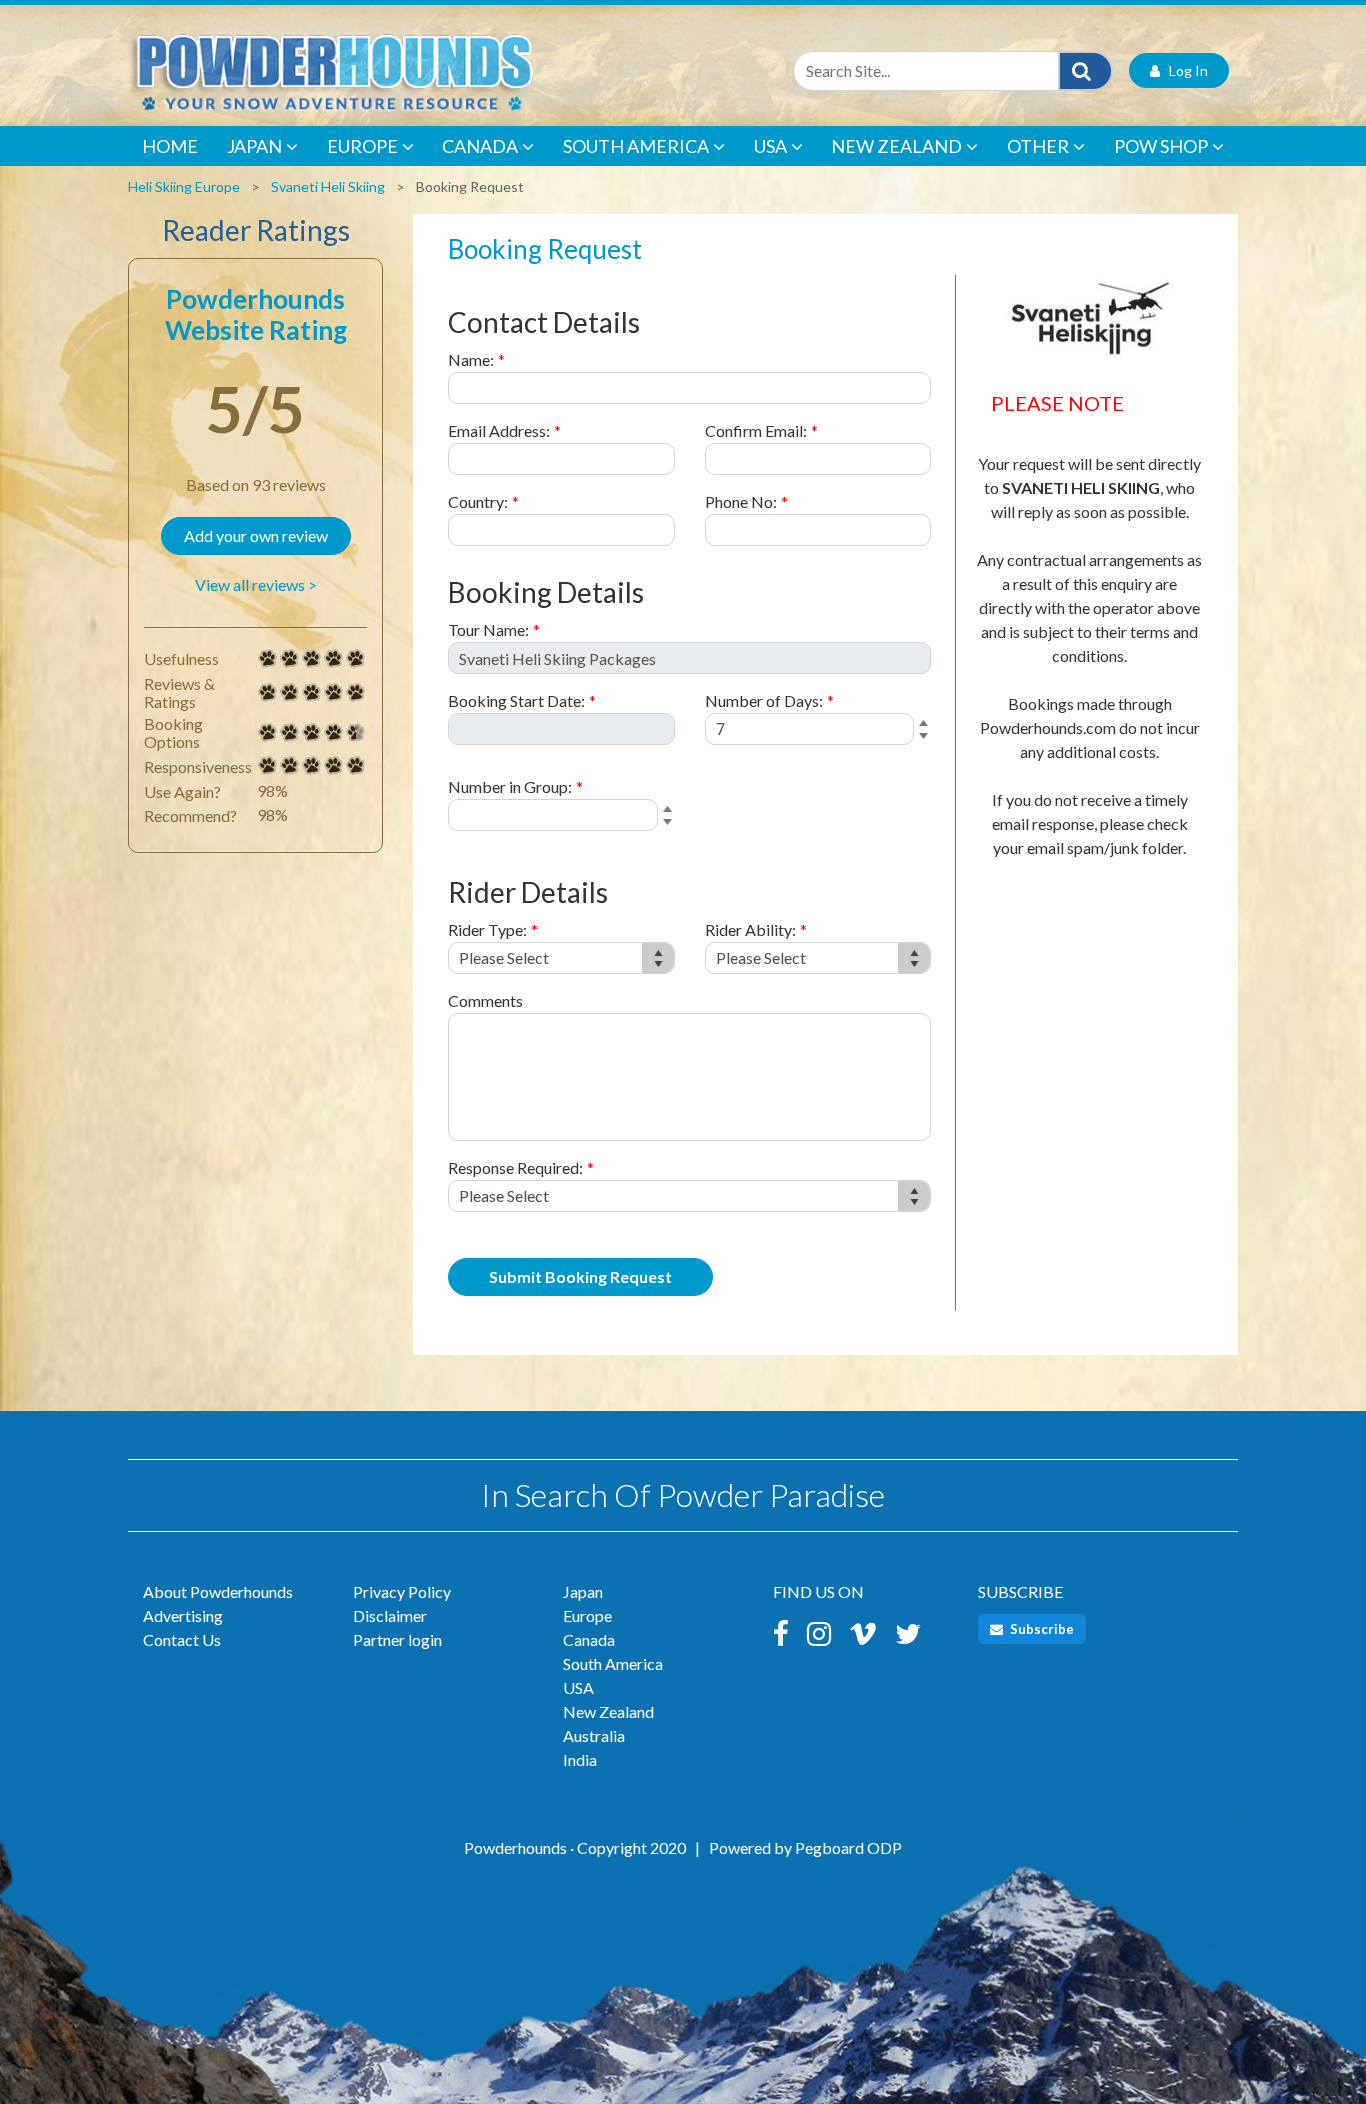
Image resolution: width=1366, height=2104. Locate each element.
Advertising (183, 1615)
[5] (268, 659)
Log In (1184, 70)
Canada (480, 146)
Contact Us (182, 1639)
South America (636, 146)
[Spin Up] (926, 724)
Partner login (397, 1639)
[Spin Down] (926, 739)
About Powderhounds (218, 1591)
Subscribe (1040, 1629)
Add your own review (256, 535)
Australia (594, 1735)
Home (170, 146)
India (580, 1759)
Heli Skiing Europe (184, 186)
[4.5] (268, 733)
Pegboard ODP (848, 1847)
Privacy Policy (402, 1591)
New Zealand (896, 146)
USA (770, 146)
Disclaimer (390, 1615)
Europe (362, 146)
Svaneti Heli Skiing (328, 186)
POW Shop (1161, 146)
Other (1038, 146)
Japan (254, 146)
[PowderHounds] (398, 70)
